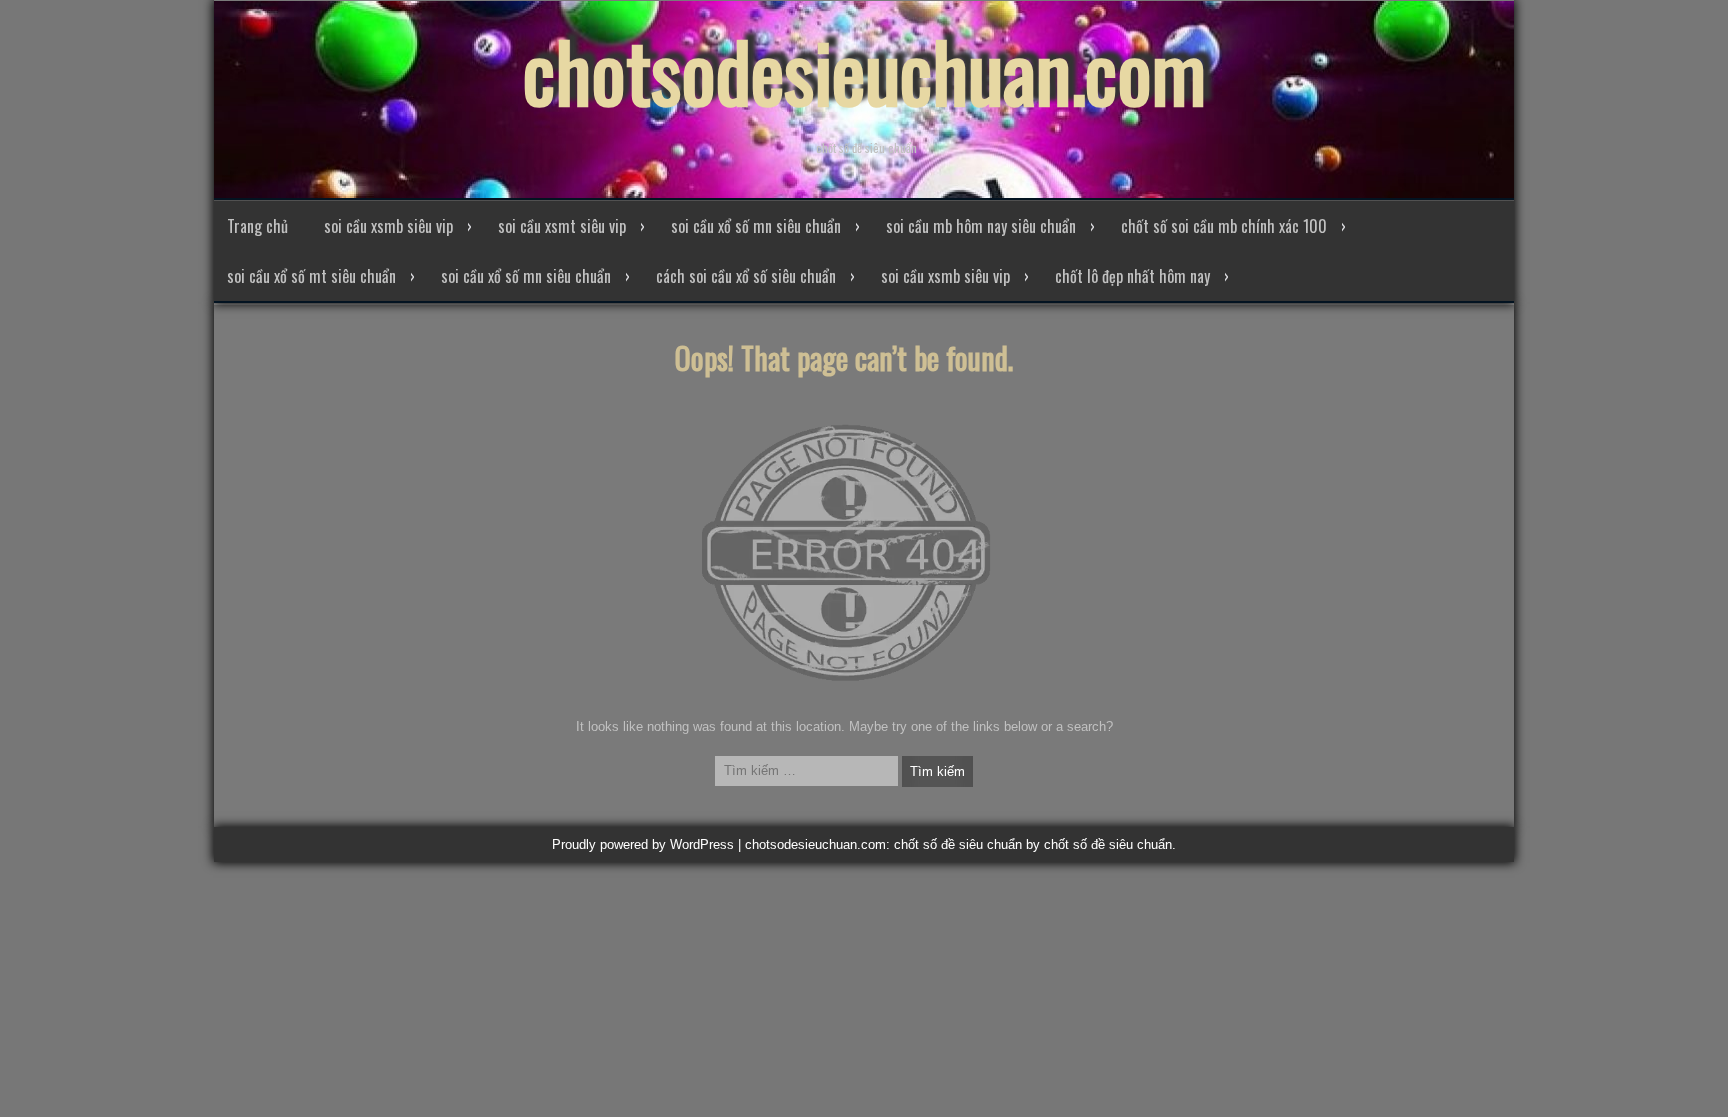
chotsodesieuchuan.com (864, 70)
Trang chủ (257, 226)
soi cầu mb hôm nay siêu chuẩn (981, 226)
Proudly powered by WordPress (643, 844)
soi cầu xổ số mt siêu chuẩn (311, 276)
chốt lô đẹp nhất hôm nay (1132, 276)
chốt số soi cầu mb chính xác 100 (1224, 226)
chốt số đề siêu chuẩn (1108, 844)
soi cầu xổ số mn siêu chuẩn (756, 226)
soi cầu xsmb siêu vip (388, 226)
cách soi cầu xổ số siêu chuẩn (746, 276)
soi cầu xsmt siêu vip (562, 226)
